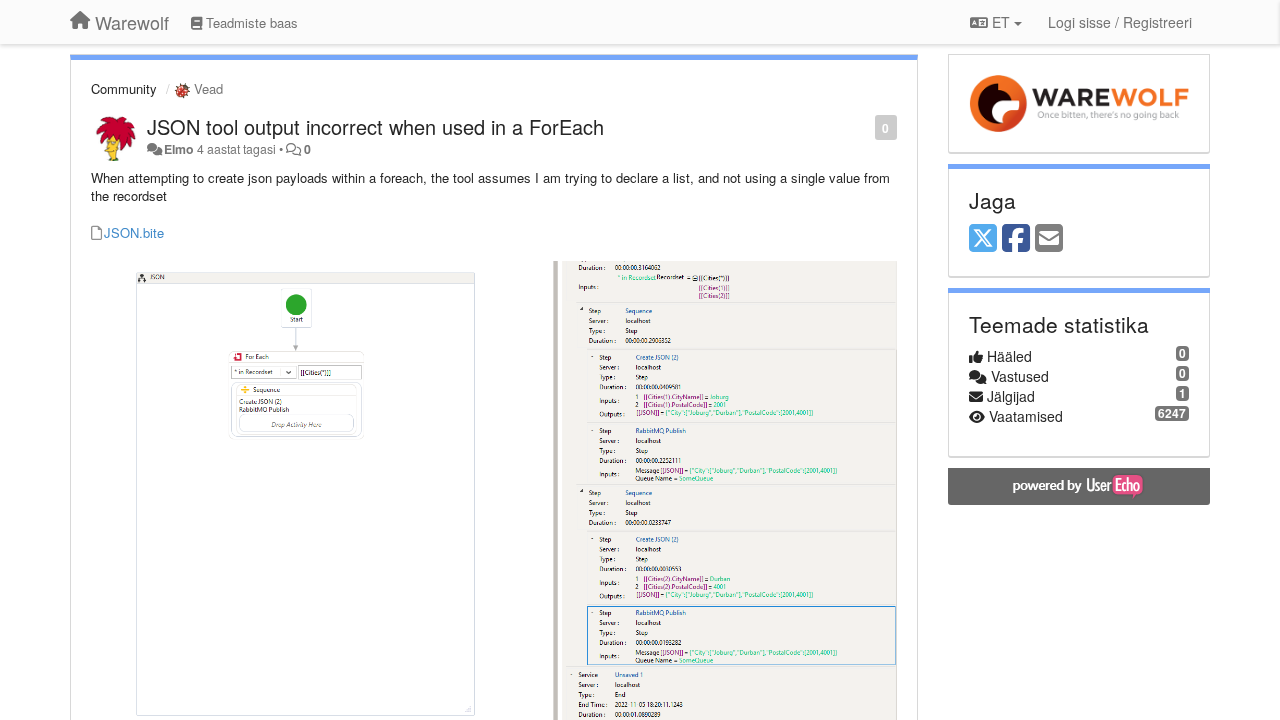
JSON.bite (134, 232)
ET (1001, 22)
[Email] (1049, 239)
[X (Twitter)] (983, 239)
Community (124, 88)
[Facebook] (1016, 239)
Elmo (179, 149)
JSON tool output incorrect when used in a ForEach (375, 126)
